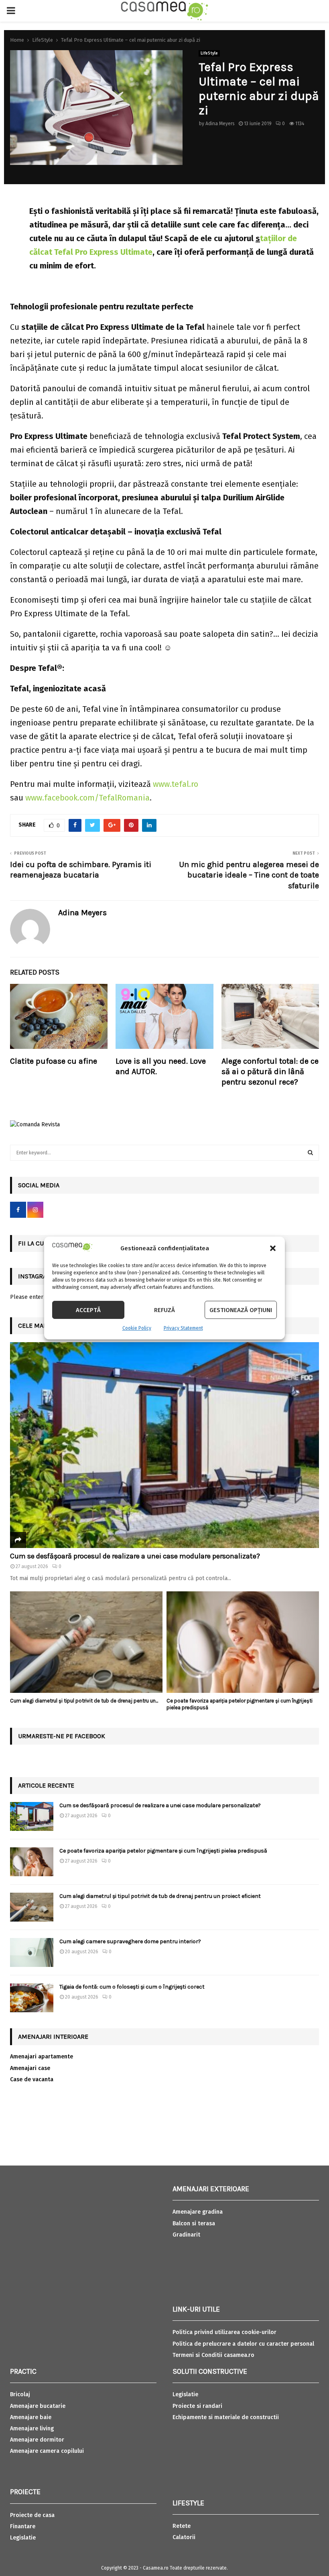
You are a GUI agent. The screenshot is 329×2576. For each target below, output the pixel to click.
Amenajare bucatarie (38, 2406)
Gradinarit (186, 2235)
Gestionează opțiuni (241, 1310)
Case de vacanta (32, 2079)
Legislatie (23, 2538)
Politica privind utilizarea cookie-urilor (224, 2332)
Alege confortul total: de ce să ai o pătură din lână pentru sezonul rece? (270, 1072)
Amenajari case (30, 2068)
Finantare (23, 2526)
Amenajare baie (31, 2417)
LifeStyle (209, 53)
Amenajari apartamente (42, 2057)
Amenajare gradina (198, 2212)
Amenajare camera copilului (47, 2451)
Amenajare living (32, 2429)
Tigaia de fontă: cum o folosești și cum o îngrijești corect (132, 1987)
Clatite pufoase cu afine (54, 1061)
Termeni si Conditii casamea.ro (213, 2355)
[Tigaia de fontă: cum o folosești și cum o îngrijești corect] (32, 1998)
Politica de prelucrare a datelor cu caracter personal (243, 2344)
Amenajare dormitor (37, 2440)
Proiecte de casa (32, 2515)
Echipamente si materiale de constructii (226, 2417)
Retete (182, 2526)
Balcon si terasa (194, 2224)
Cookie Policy (137, 1328)
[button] (273, 1248)
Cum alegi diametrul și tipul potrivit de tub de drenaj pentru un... (84, 1701)
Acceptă (88, 1310)
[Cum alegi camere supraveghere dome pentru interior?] (32, 1952)
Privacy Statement (183, 1328)
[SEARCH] (310, 1153)
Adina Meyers (220, 124)
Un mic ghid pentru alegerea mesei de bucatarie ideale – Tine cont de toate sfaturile (249, 875)
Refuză (164, 1310)
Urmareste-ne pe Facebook (62, 1736)
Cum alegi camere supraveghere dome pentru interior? (131, 1941)
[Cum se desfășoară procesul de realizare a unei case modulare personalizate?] (164, 1445)
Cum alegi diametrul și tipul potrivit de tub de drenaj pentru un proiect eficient (160, 1896)
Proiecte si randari (197, 2406)
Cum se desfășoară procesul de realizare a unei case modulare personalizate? (135, 1556)
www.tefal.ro (176, 784)
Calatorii (184, 2537)
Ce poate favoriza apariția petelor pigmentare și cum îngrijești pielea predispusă (163, 1851)
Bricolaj (20, 2394)
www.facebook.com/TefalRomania (87, 798)
